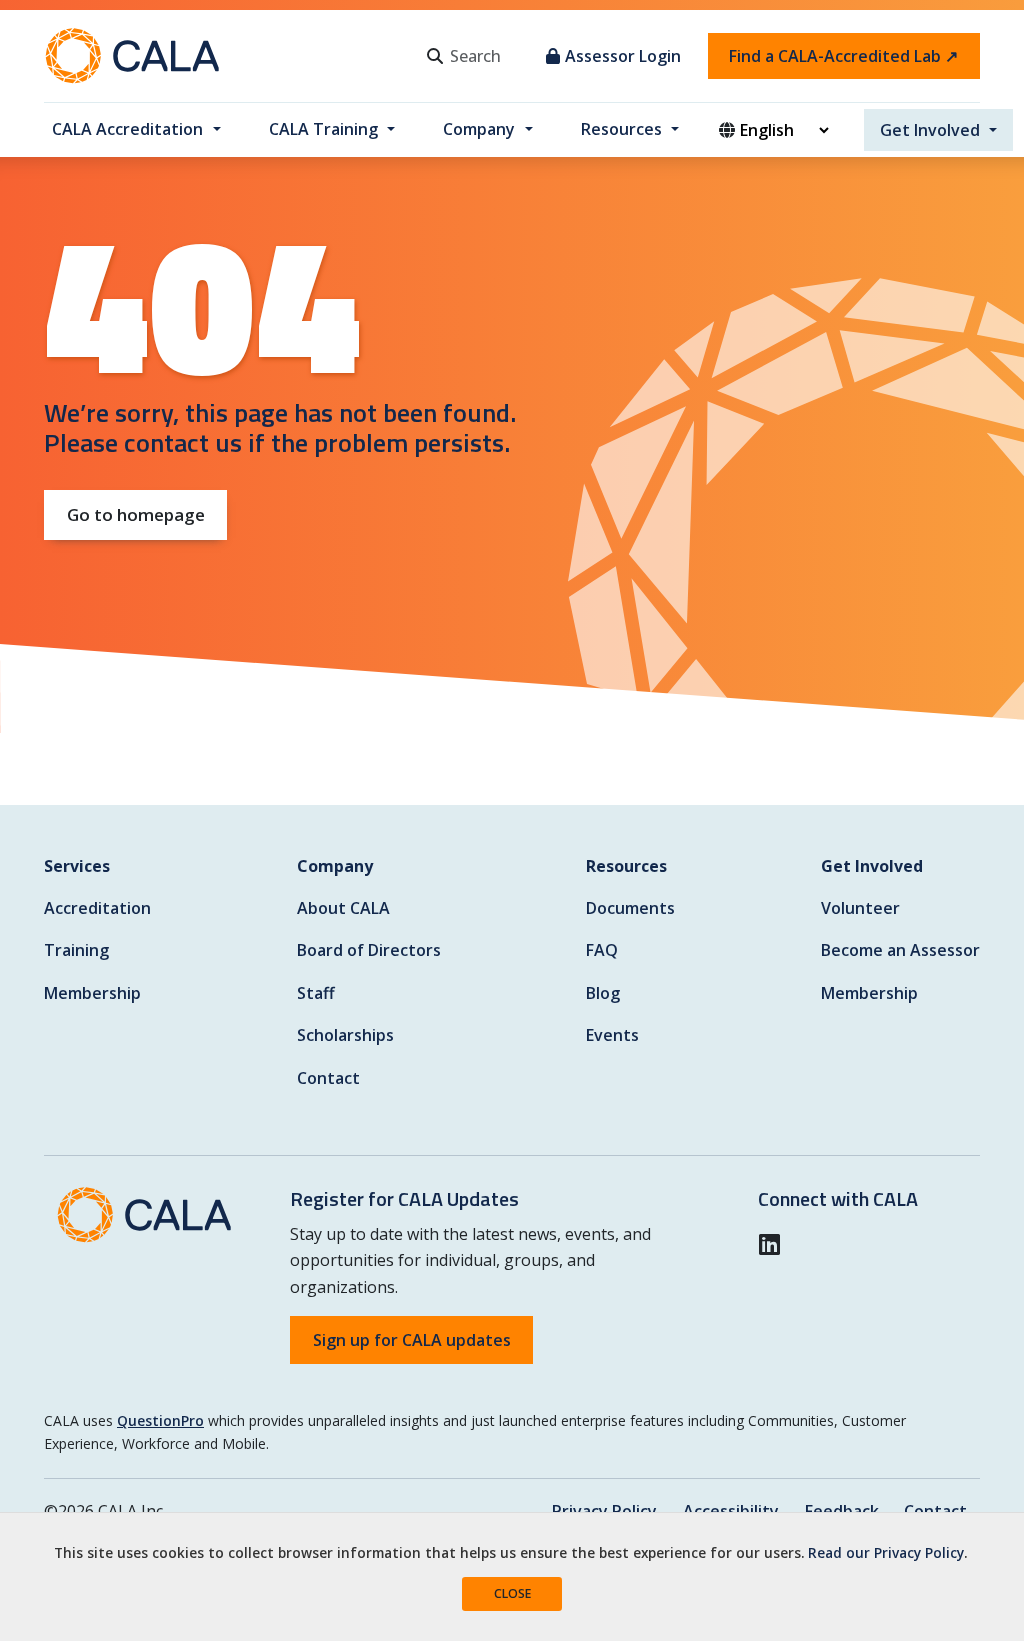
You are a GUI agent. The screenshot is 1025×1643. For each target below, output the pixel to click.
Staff (316, 993)
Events (612, 1035)
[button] (775, 1244)
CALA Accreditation (127, 129)
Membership (92, 993)
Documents (630, 908)
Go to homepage (136, 514)
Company (479, 129)
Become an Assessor (900, 950)
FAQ (602, 950)
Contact (328, 1078)
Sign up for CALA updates (412, 1340)
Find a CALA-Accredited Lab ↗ (843, 56)
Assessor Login (623, 56)
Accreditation (97, 908)
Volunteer (860, 908)
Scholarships (345, 1035)
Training (76, 950)
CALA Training (323, 129)
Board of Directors (369, 950)
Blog (603, 993)
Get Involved (930, 130)
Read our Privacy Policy (886, 1552)
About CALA (343, 908)
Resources (621, 129)
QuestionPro (160, 1420)
